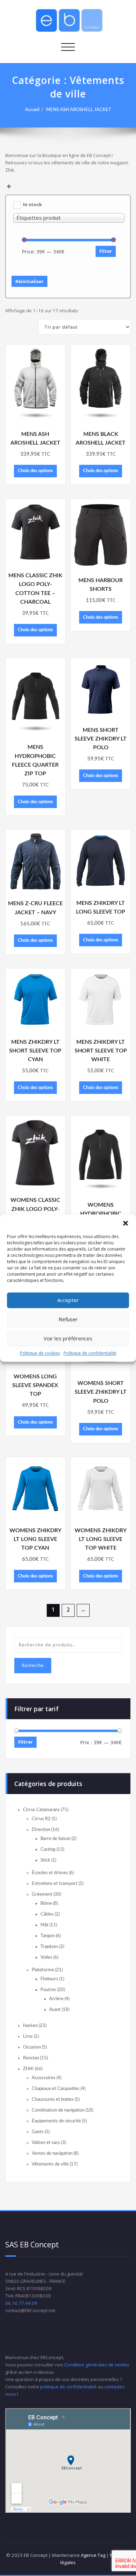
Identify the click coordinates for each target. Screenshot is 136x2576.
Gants (38, 2132)
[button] (126, 1223)
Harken (30, 2026)
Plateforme (43, 1970)
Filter (106, 251)
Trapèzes (49, 1947)
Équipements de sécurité (56, 2121)
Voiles (46, 1957)
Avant (55, 2010)
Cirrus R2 (41, 1819)
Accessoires (44, 2078)
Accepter (68, 1300)
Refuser (68, 1319)
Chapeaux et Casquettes (56, 2089)
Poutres (48, 1990)
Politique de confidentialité (90, 1353)
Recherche (33, 1665)
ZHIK (28, 2069)
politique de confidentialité (68, 2387)
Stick (45, 1860)
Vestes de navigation (52, 2153)
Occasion (32, 2047)
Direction (41, 1830)
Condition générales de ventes (97, 2365)
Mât (44, 1925)
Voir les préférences (68, 1338)
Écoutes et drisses (50, 1873)
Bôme (46, 1903)
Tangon (48, 1936)
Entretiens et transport (55, 1884)
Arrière (56, 1999)
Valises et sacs (46, 2143)
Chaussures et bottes (53, 2099)
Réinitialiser (29, 281)
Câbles (47, 1914)
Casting (48, 1849)
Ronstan (31, 2058)
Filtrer (25, 1742)
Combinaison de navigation (58, 2110)
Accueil (32, 110)
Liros (28, 2036)
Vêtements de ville (50, 2164)
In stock (32, 204)
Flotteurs (49, 1979)
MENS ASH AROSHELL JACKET (79, 110)
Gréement (42, 1894)
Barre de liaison (55, 1839)
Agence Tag (93, 2555)
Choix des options (35, 471)
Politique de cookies (40, 1353)
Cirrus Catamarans (41, 1810)
